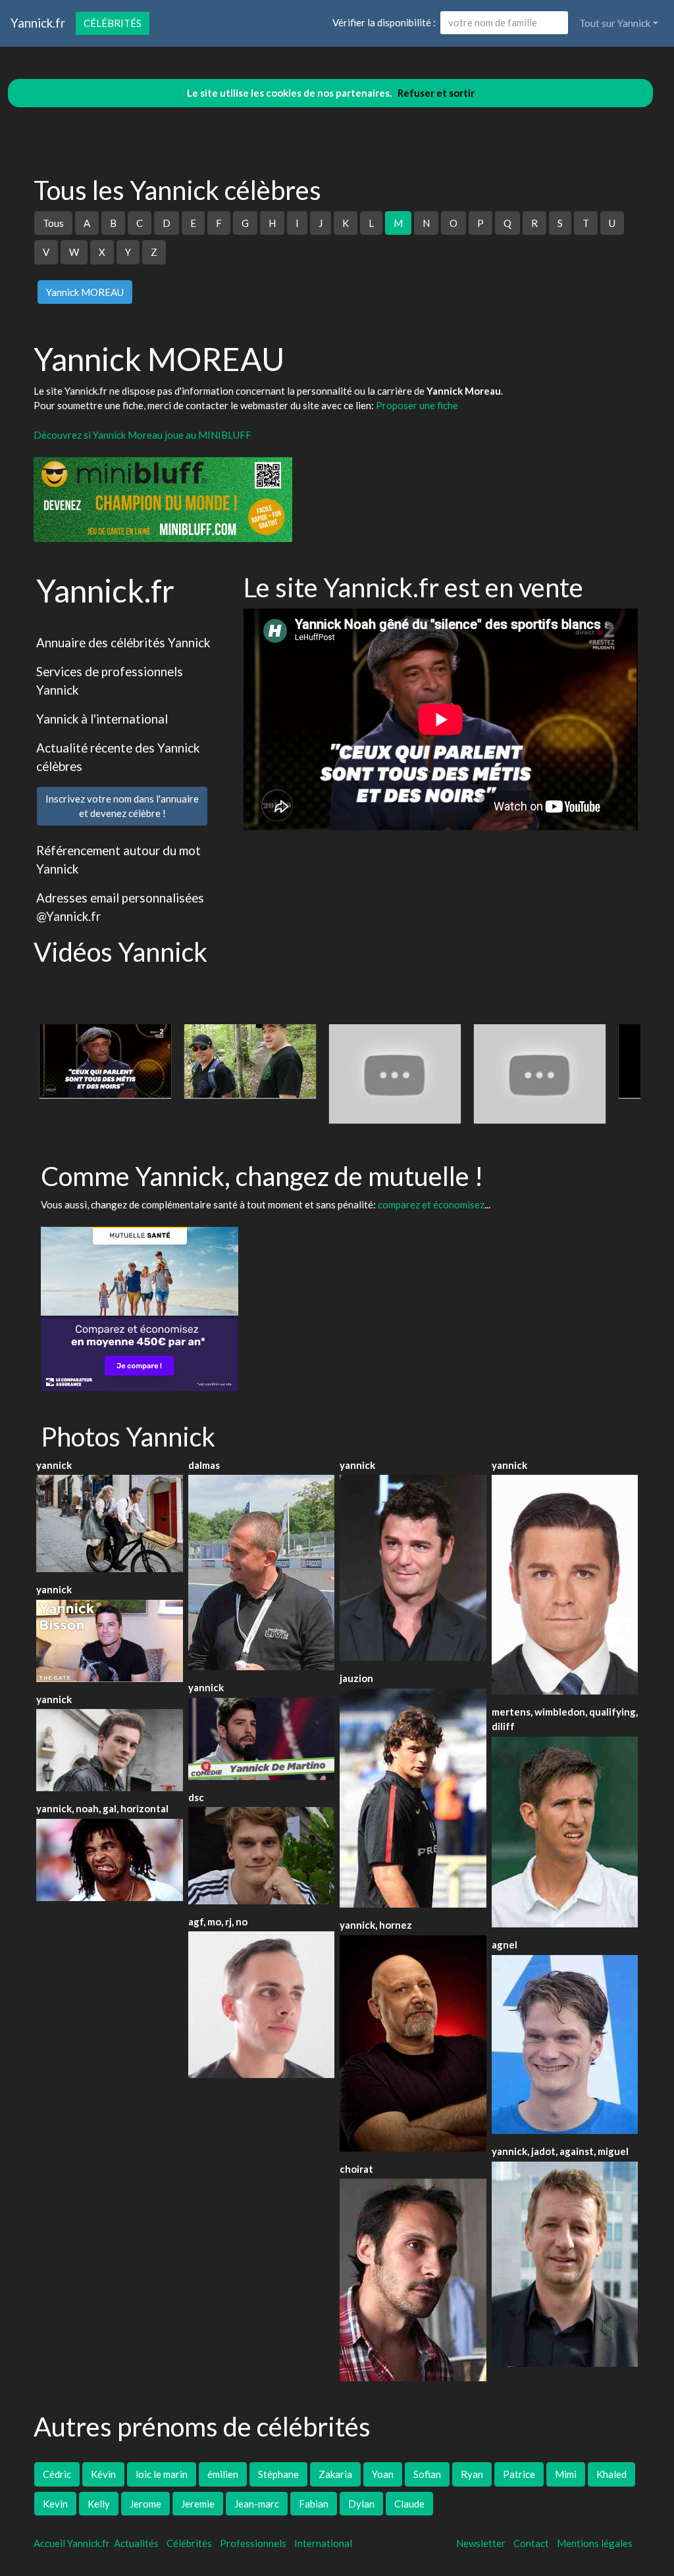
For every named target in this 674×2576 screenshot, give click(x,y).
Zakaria (335, 2474)
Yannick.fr (38, 23)
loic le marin (162, 2474)
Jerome (145, 2504)
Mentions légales (595, 2543)
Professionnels (253, 2543)
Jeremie (198, 2504)
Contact (531, 2543)
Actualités (136, 2543)
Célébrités (113, 23)
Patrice (519, 2474)
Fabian (314, 2504)
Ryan (472, 2474)
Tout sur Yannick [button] (615, 23)
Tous (53, 223)
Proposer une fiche (417, 405)
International (323, 2543)
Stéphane (278, 2474)
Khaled (611, 2474)
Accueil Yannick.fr (72, 2543)
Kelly (99, 2504)
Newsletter (481, 2543)
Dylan (361, 2504)
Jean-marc (257, 2504)
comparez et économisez (431, 1204)
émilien (223, 2474)
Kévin (103, 2474)
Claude (409, 2504)
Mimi (566, 2474)
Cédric (57, 2474)
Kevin (55, 2504)
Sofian (427, 2474)
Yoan (383, 2474)
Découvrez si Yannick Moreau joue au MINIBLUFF (143, 435)
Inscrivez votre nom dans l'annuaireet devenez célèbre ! (122, 806)
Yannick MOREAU (85, 292)
